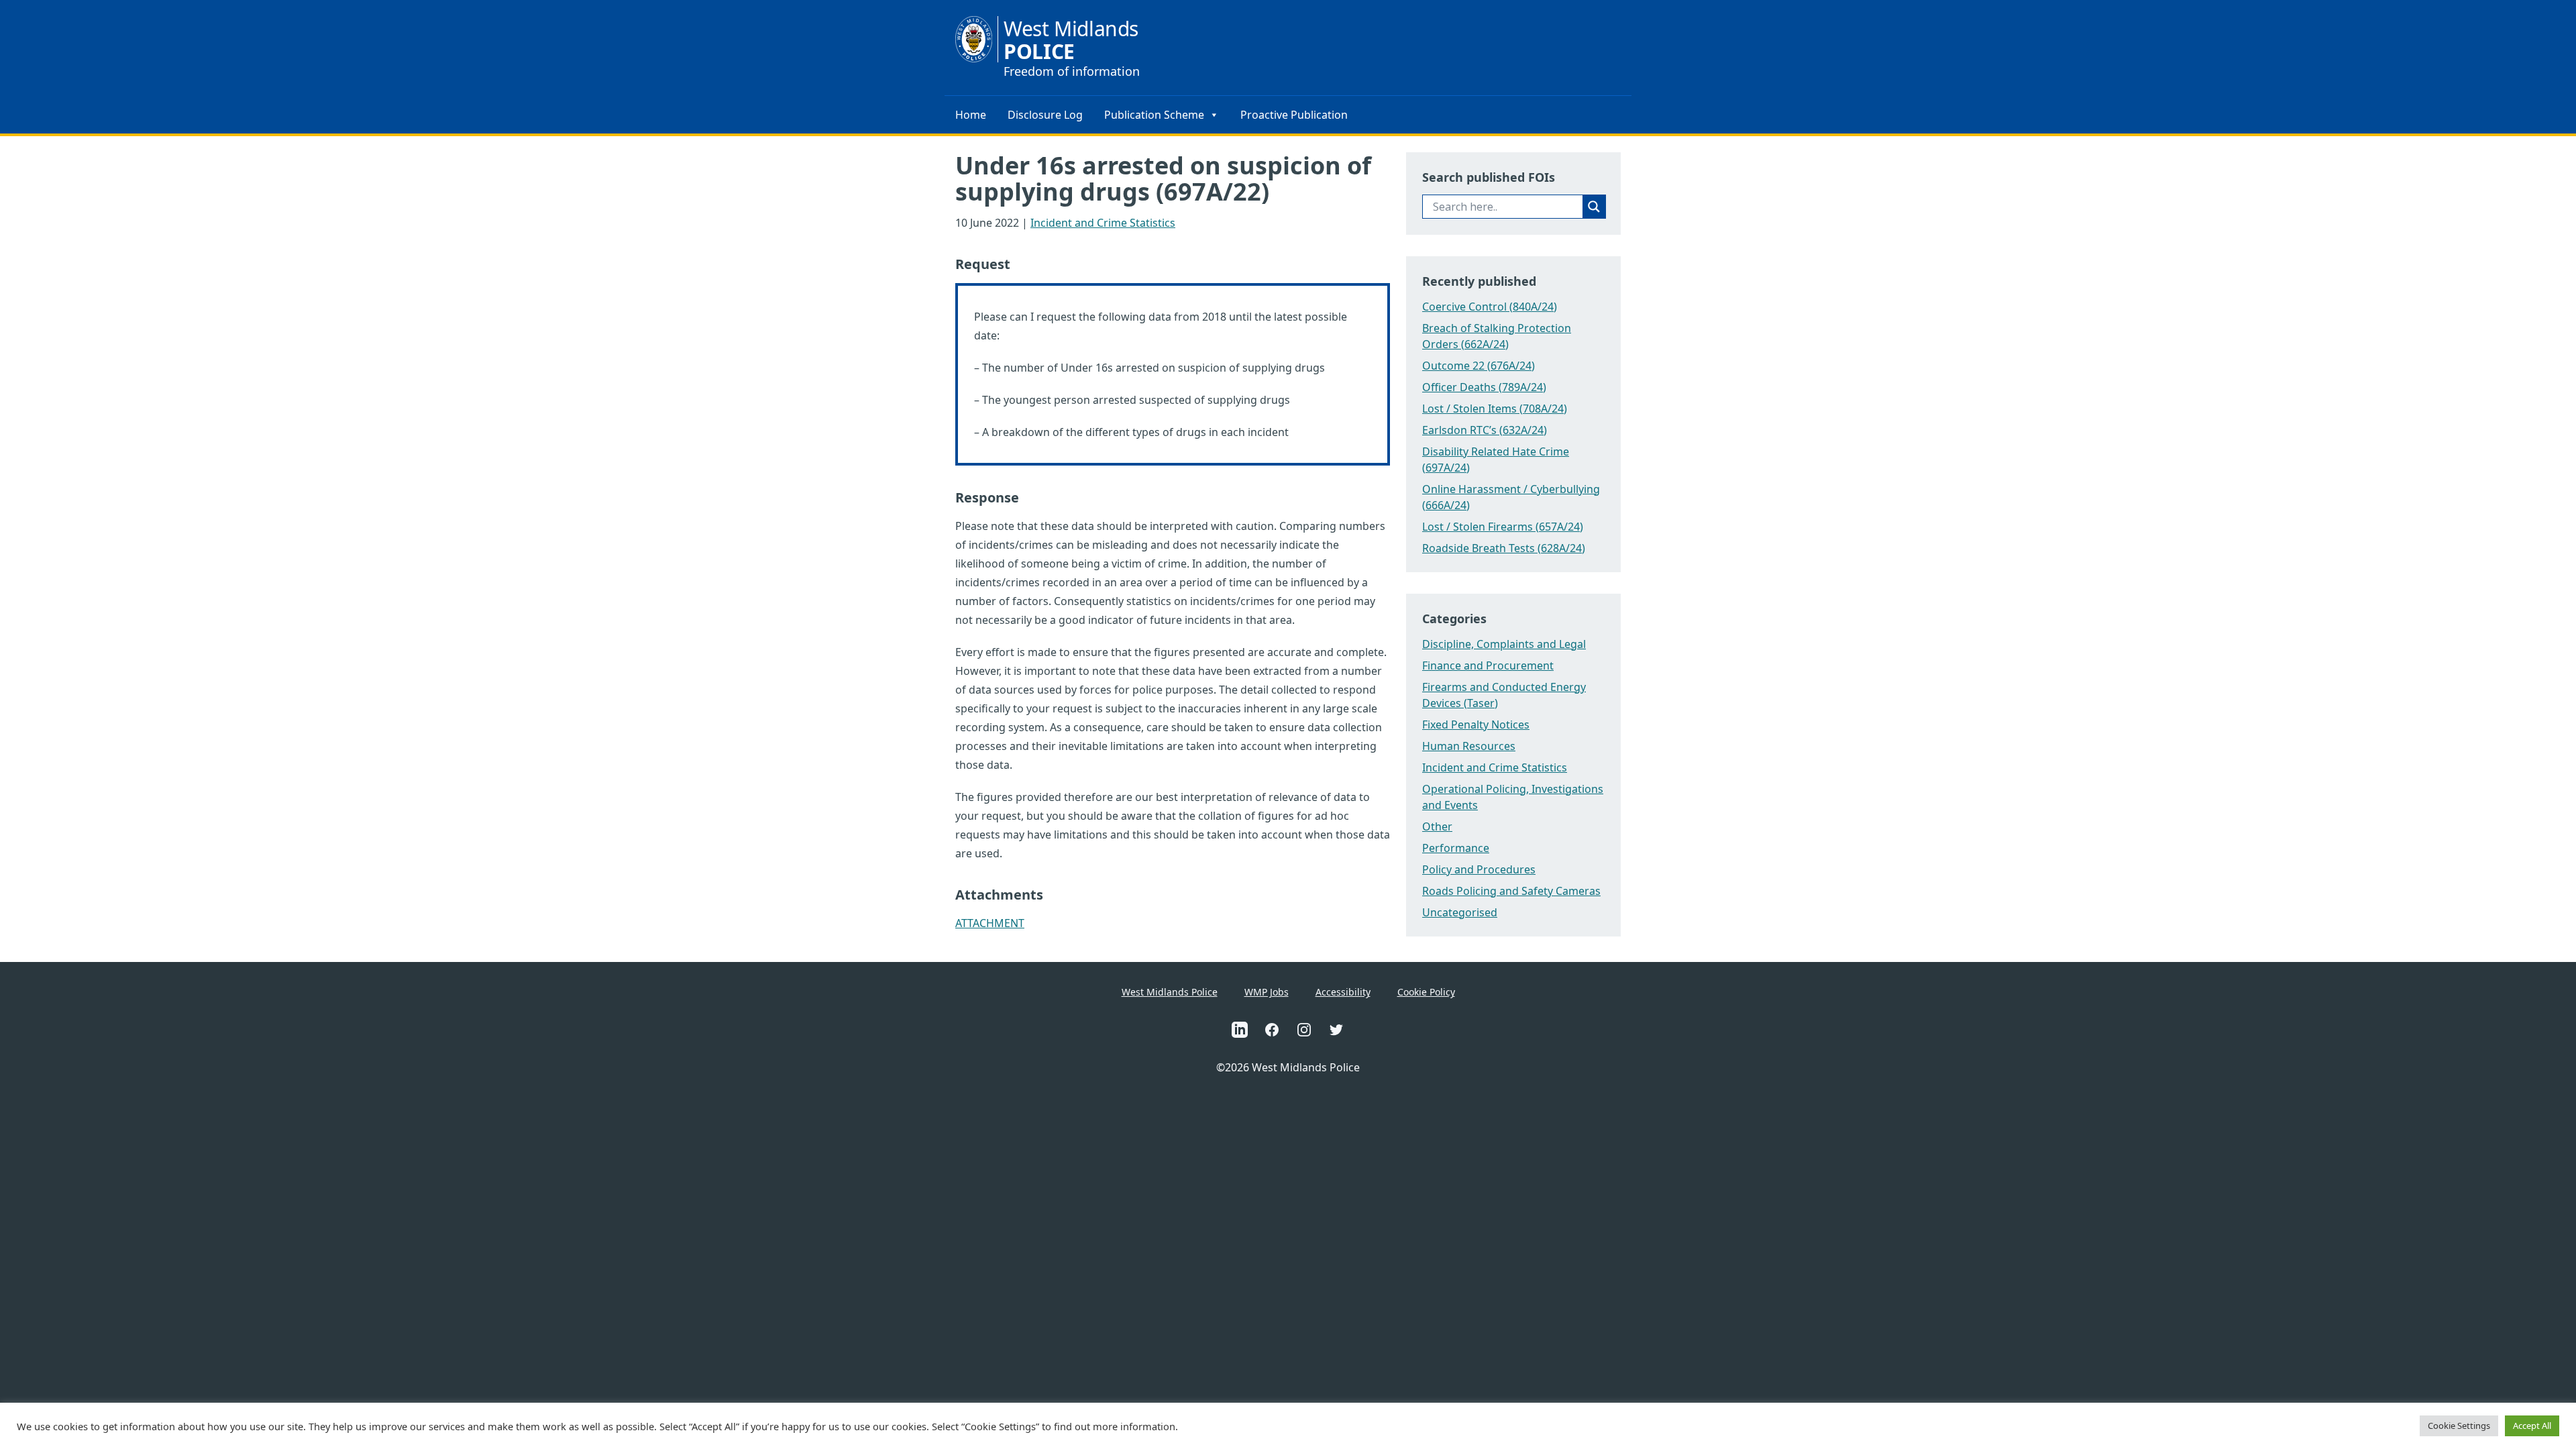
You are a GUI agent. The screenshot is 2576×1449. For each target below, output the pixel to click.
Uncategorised (1460, 912)
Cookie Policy (1426, 992)
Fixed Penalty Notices (1476, 724)
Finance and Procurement (1488, 665)
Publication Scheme (1154, 115)
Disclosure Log (1045, 115)
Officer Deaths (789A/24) (1484, 387)
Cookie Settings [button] (2459, 1426)
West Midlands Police (1170, 992)
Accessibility (1343, 992)
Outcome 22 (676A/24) (1479, 366)
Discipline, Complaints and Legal (1504, 644)
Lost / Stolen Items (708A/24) (1495, 409)
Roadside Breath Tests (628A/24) (1504, 548)
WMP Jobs (1267, 992)
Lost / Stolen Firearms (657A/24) (1503, 527)
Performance (1456, 848)
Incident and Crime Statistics (1103, 223)
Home (971, 115)
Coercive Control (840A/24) (1490, 307)
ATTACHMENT (990, 923)
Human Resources (1469, 746)
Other (1437, 826)
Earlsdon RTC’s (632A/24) (1485, 430)
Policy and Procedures (1479, 869)
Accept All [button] (2532, 1426)
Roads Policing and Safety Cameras (1511, 891)
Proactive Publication (1294, 115)
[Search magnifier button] (1594, 207)
